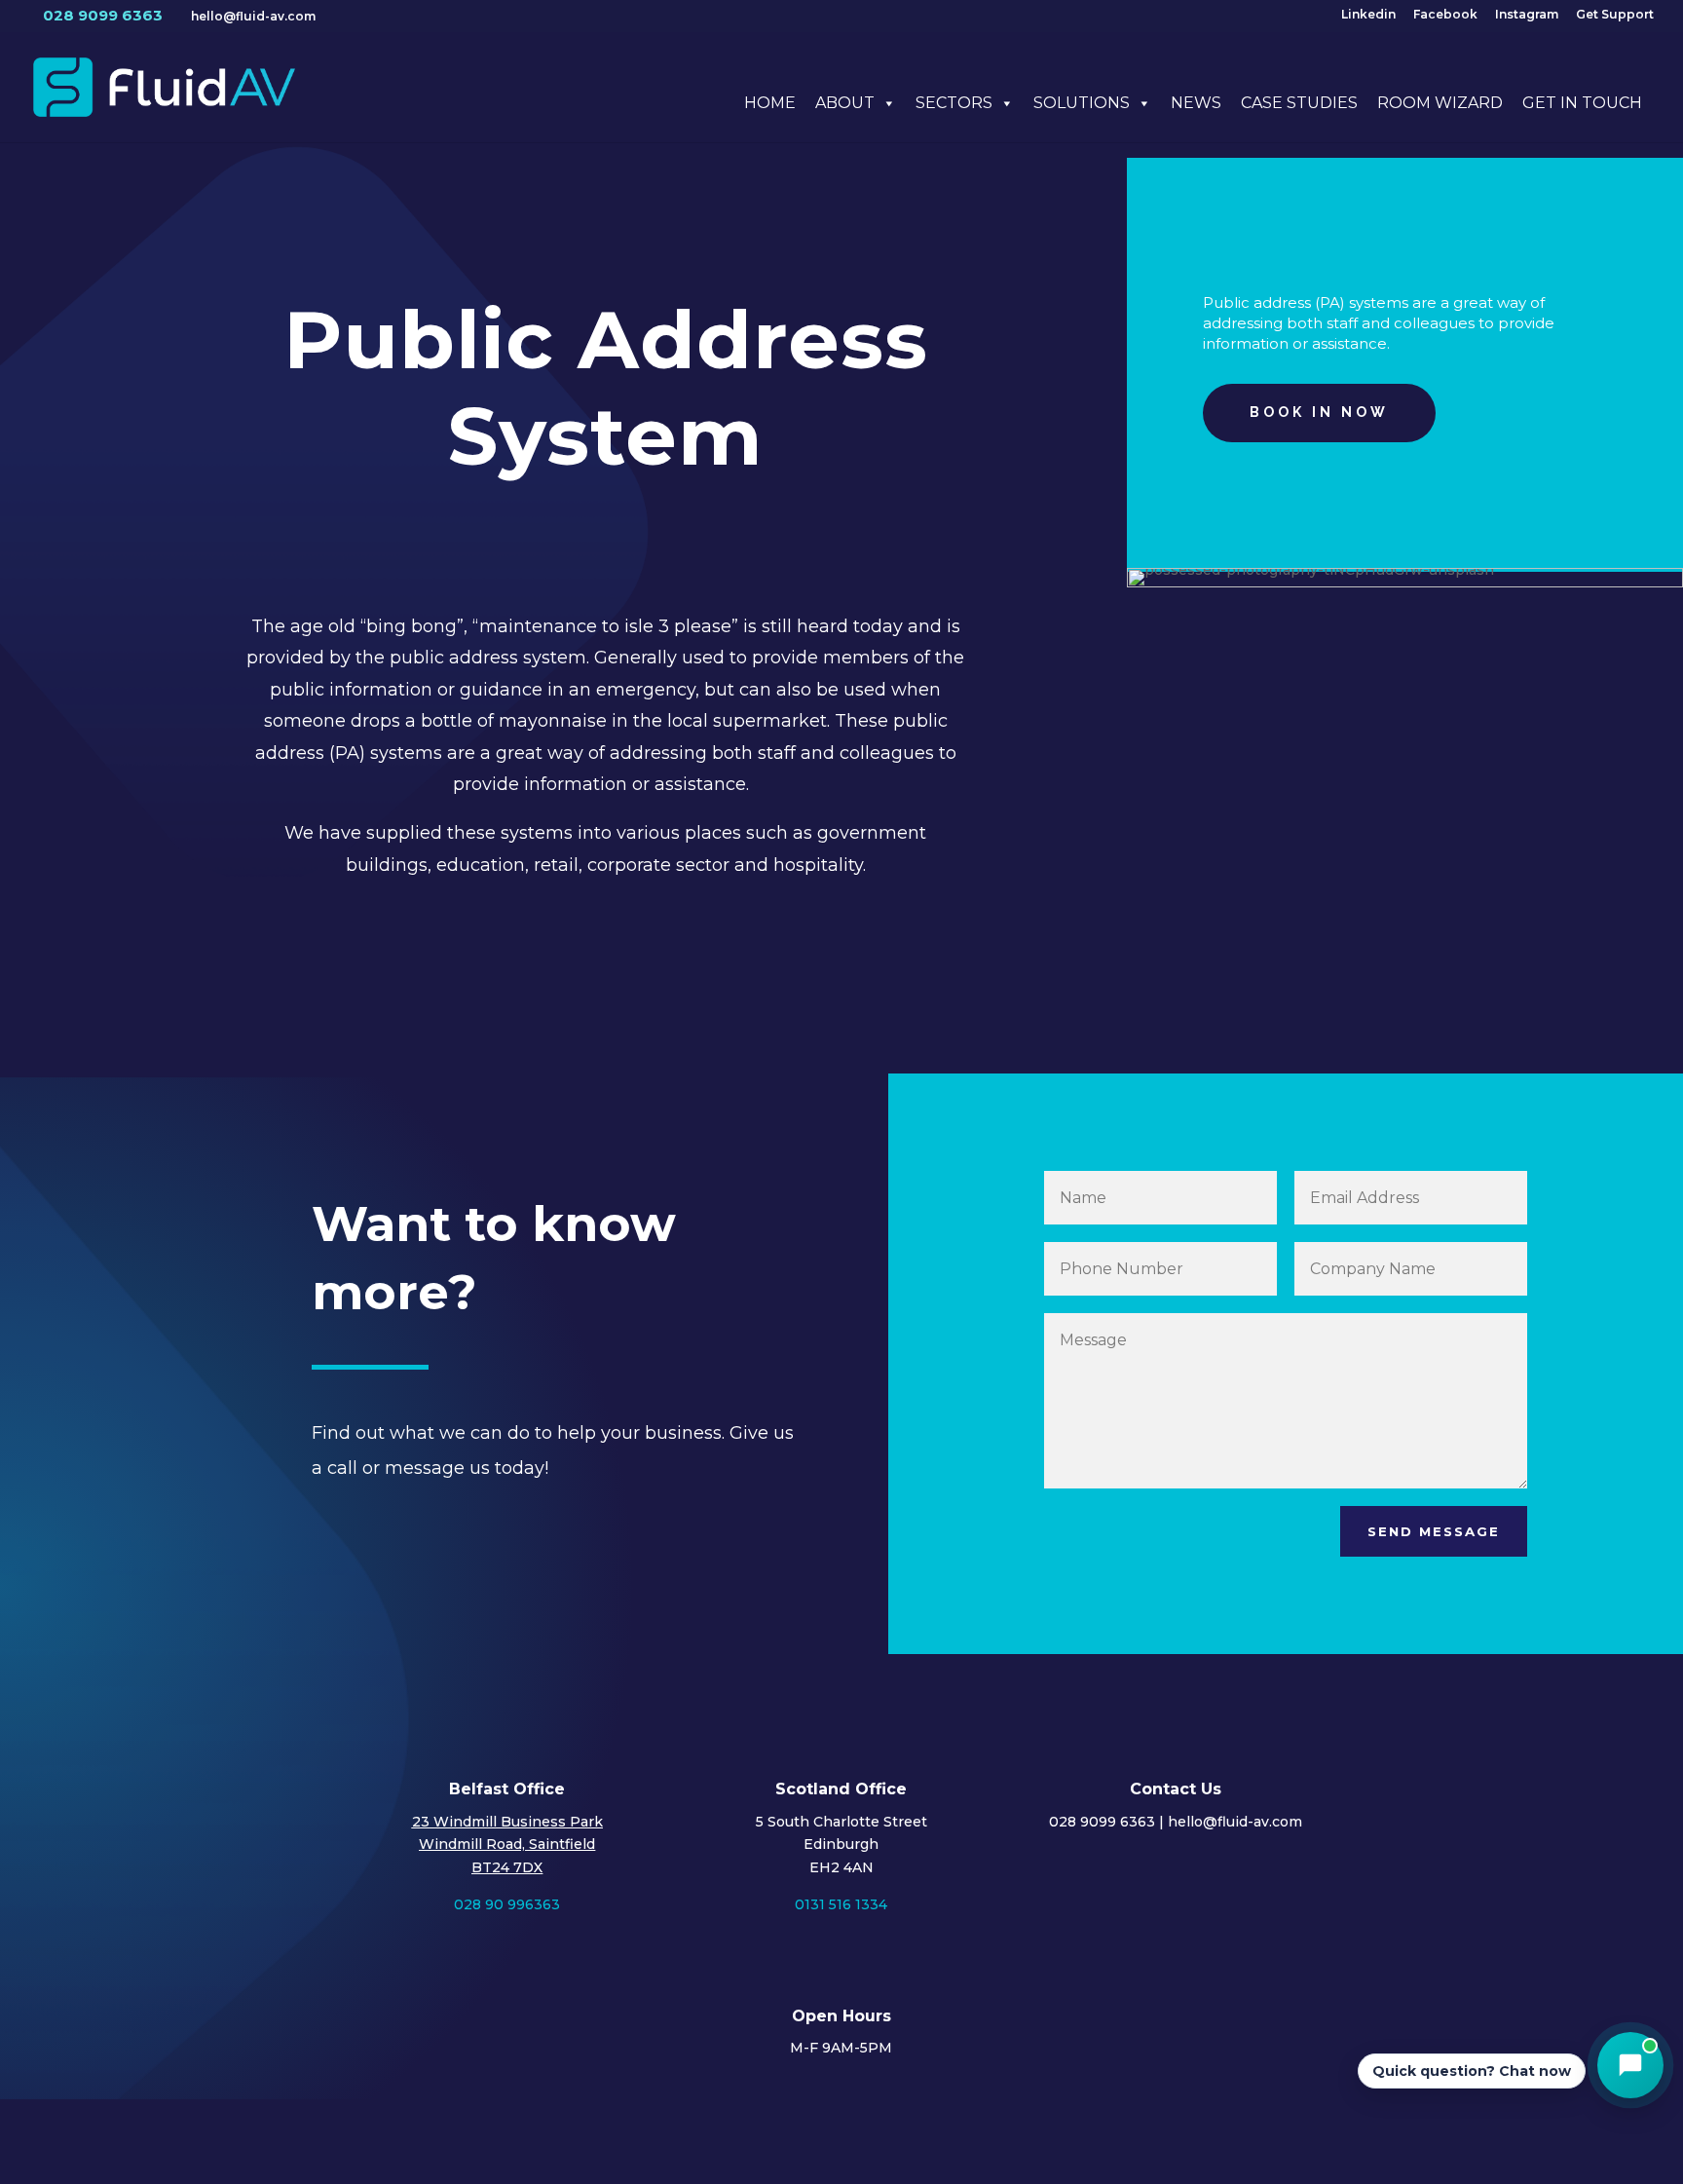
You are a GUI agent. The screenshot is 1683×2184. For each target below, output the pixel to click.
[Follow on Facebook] (1262, 2141)
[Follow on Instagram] (1307, 2141)
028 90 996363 (507, 1904)
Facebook (1445, 15)
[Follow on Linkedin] (1352, 2141)
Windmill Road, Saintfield (507, 1844)
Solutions (1082, 103)
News (1196, 103)
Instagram (1527, 15)
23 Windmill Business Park (507, 1822)
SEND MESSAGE (1434, 1531)
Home (770, 103)
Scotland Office (841, 1789)
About (845, 103)
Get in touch (1582, 103)
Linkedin (1368, 15)
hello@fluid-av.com (1235, 1822)
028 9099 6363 (103, 15)
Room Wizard (1440, 103)
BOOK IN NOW (1319, 412)
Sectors (954, 103)
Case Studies (1299, 103)
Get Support (1615, 15)
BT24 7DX (507, 1867)
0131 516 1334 (841, 1904)
